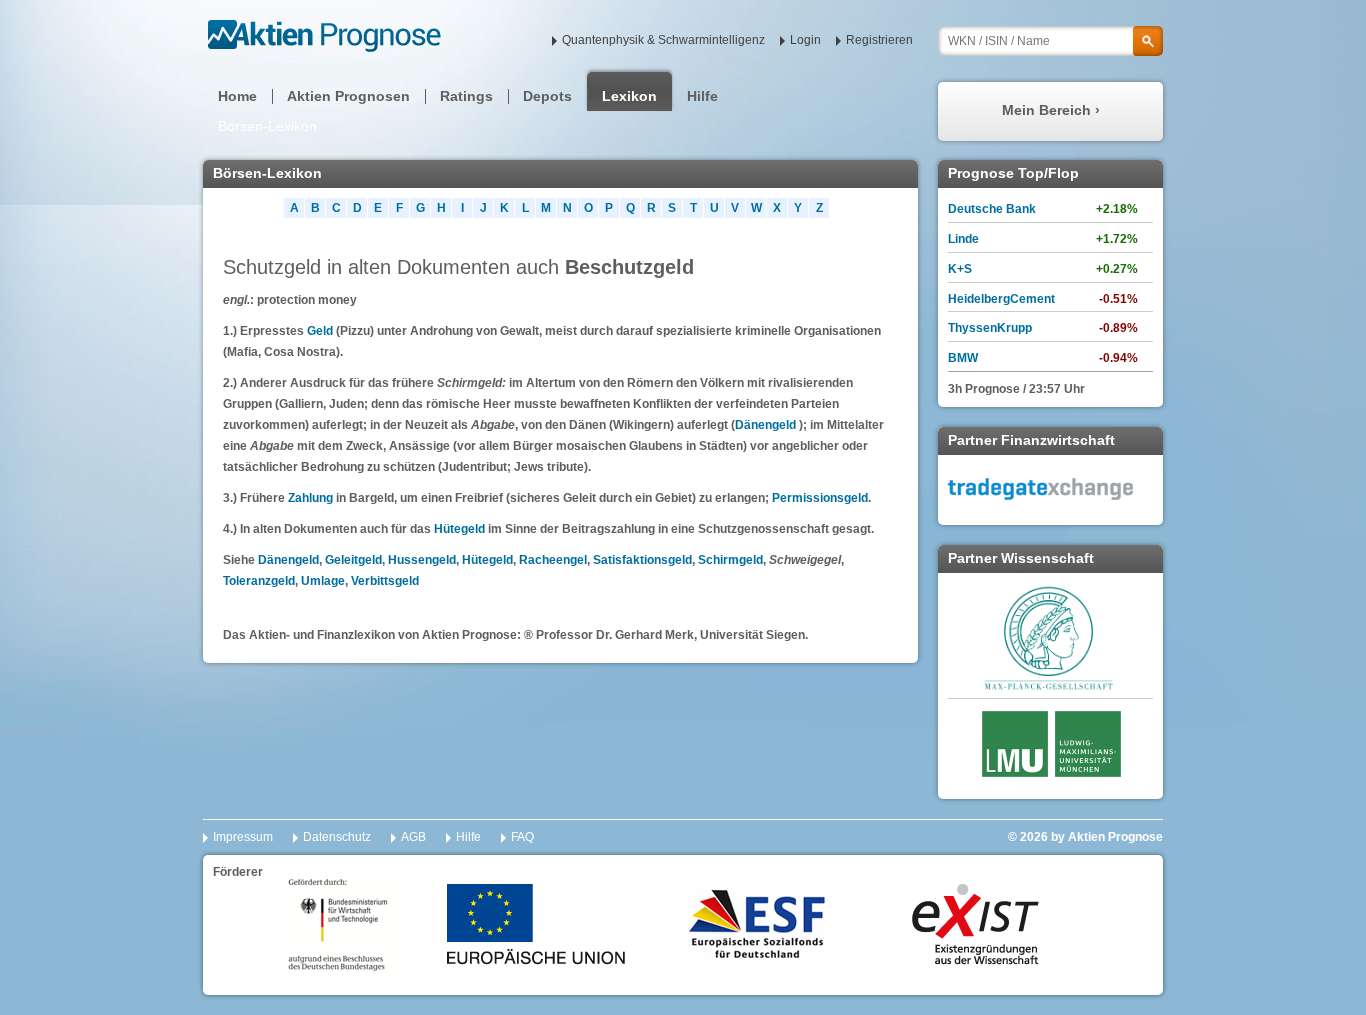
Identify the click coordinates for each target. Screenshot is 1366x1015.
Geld (321, 331)
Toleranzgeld (259, 581)
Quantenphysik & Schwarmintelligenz (663, 40)
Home (237, 96)
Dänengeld (765, 425)
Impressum (243, 837)
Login (805, 40)
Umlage (323, 581)
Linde (963, 239)
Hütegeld (459, 529)
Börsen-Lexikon (267, 126)
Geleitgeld (353, 560)
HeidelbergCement (1001, 299)
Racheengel (553, 560)
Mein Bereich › (1051, 110)
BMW (963, 358)
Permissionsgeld (820, 498)
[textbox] (1050, 41)
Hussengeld (422, 560)
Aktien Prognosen (348, 96)
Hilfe (702, 96)
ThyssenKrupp (990, 328)
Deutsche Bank (992, 209)
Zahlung (310, 498)
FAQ (522, 837)
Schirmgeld (730, 560)
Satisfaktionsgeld (642, 560)
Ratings (466, 96)
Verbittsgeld (385, 581)
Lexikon (629, 96)
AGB (413, 837)
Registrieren (879, 40)
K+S (960, 269)
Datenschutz (337, 837)
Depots (547, 96)
